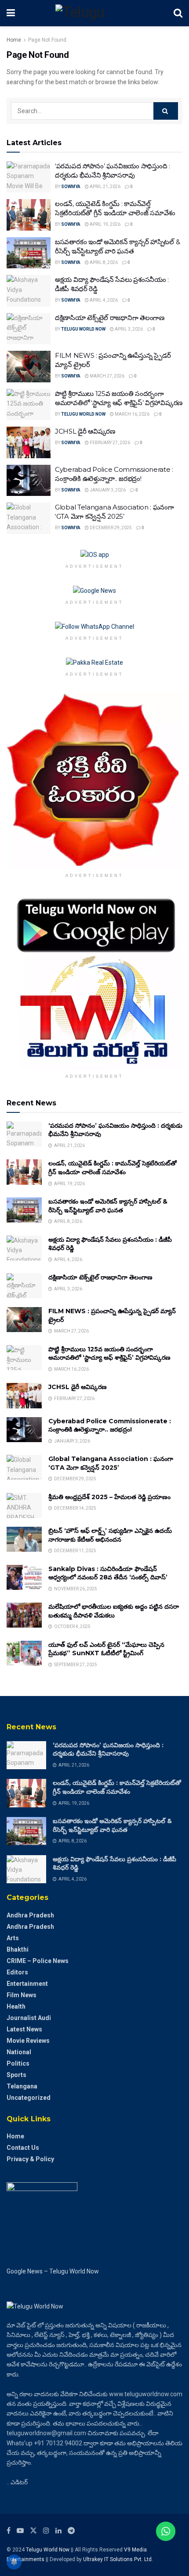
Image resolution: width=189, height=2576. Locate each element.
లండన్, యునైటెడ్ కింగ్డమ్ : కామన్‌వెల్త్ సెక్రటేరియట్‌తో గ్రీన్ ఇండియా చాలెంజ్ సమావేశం (113, 1168)
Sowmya (71, 187)
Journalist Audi (29, 2018)
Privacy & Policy (30, 2159)
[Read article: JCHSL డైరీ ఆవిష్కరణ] (29, 442)
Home (14, 40)
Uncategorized (29, 2098)
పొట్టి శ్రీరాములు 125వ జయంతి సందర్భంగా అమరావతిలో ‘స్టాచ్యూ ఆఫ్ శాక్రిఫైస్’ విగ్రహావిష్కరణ (109, 1354)
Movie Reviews (28, 2041)
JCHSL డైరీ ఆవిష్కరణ (85, 431)
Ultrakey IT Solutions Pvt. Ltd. (118, 2559)
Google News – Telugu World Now (53, 2271)
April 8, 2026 (103, 262)
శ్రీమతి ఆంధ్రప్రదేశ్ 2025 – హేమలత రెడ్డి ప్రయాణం (109, 1497)
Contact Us (23, 2148)
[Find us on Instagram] (46, 2531)
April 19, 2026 (105, 224)
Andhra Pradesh (30, 1915)
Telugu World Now (83, 329)
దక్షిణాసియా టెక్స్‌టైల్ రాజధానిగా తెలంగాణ (110, 318)
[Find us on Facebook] (9, 2531)
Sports (16, 2075)
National (19, 2052)
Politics (18, 2063)
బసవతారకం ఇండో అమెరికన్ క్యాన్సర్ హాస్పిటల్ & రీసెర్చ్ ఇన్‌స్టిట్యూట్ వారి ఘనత (108, 1206)
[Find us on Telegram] (71, 2531)
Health (16, 2006)
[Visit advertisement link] (94, 555)
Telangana (22, 2086)
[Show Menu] (11, 13)
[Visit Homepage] (94, 13)
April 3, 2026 (128, 329)
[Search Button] (178, 13)
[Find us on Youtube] (20, 2531)
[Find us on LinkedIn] (58, 2531)
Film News (22, 1995)
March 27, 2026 (107, 376)
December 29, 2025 (110, 528)
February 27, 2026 (109, 443)
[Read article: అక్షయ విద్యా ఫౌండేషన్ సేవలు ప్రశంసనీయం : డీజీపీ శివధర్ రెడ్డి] (29, 291)
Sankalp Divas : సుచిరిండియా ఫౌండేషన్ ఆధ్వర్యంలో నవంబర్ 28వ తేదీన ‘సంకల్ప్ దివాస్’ (108, 1573)
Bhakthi (18, 1949)
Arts (13, 1938)
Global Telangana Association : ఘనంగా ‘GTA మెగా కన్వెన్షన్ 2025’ (111, 1463)
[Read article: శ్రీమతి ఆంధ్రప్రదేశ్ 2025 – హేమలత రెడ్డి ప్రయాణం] (24, 1505)
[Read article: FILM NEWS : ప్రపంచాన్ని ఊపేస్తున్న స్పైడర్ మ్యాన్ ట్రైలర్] (29, 367)
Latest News (24, 2029)
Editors (17, 1972)
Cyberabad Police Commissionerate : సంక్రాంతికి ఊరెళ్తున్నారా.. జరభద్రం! (110, 1425)
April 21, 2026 (105, 187)
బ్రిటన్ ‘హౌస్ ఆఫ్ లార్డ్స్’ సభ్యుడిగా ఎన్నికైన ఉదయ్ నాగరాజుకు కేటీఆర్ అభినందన (110, 1535)
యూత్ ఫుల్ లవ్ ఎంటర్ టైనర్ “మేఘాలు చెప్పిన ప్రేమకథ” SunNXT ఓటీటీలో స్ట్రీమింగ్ (106, 1649)
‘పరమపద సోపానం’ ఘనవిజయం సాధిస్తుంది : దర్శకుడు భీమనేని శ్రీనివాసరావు (108, 1749)
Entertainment (27, 1984)
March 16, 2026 (132, 414)
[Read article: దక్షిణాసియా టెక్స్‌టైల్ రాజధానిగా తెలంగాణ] (29, 329)
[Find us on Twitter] (33, 2531)
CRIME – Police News (38, 1961)
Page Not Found (47, 40)
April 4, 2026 (103, 300)
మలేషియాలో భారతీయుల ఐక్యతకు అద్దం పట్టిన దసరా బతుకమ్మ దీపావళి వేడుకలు (114, 1611)
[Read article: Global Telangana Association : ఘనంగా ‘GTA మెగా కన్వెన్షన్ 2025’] (29, 518)
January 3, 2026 (107, 490)
